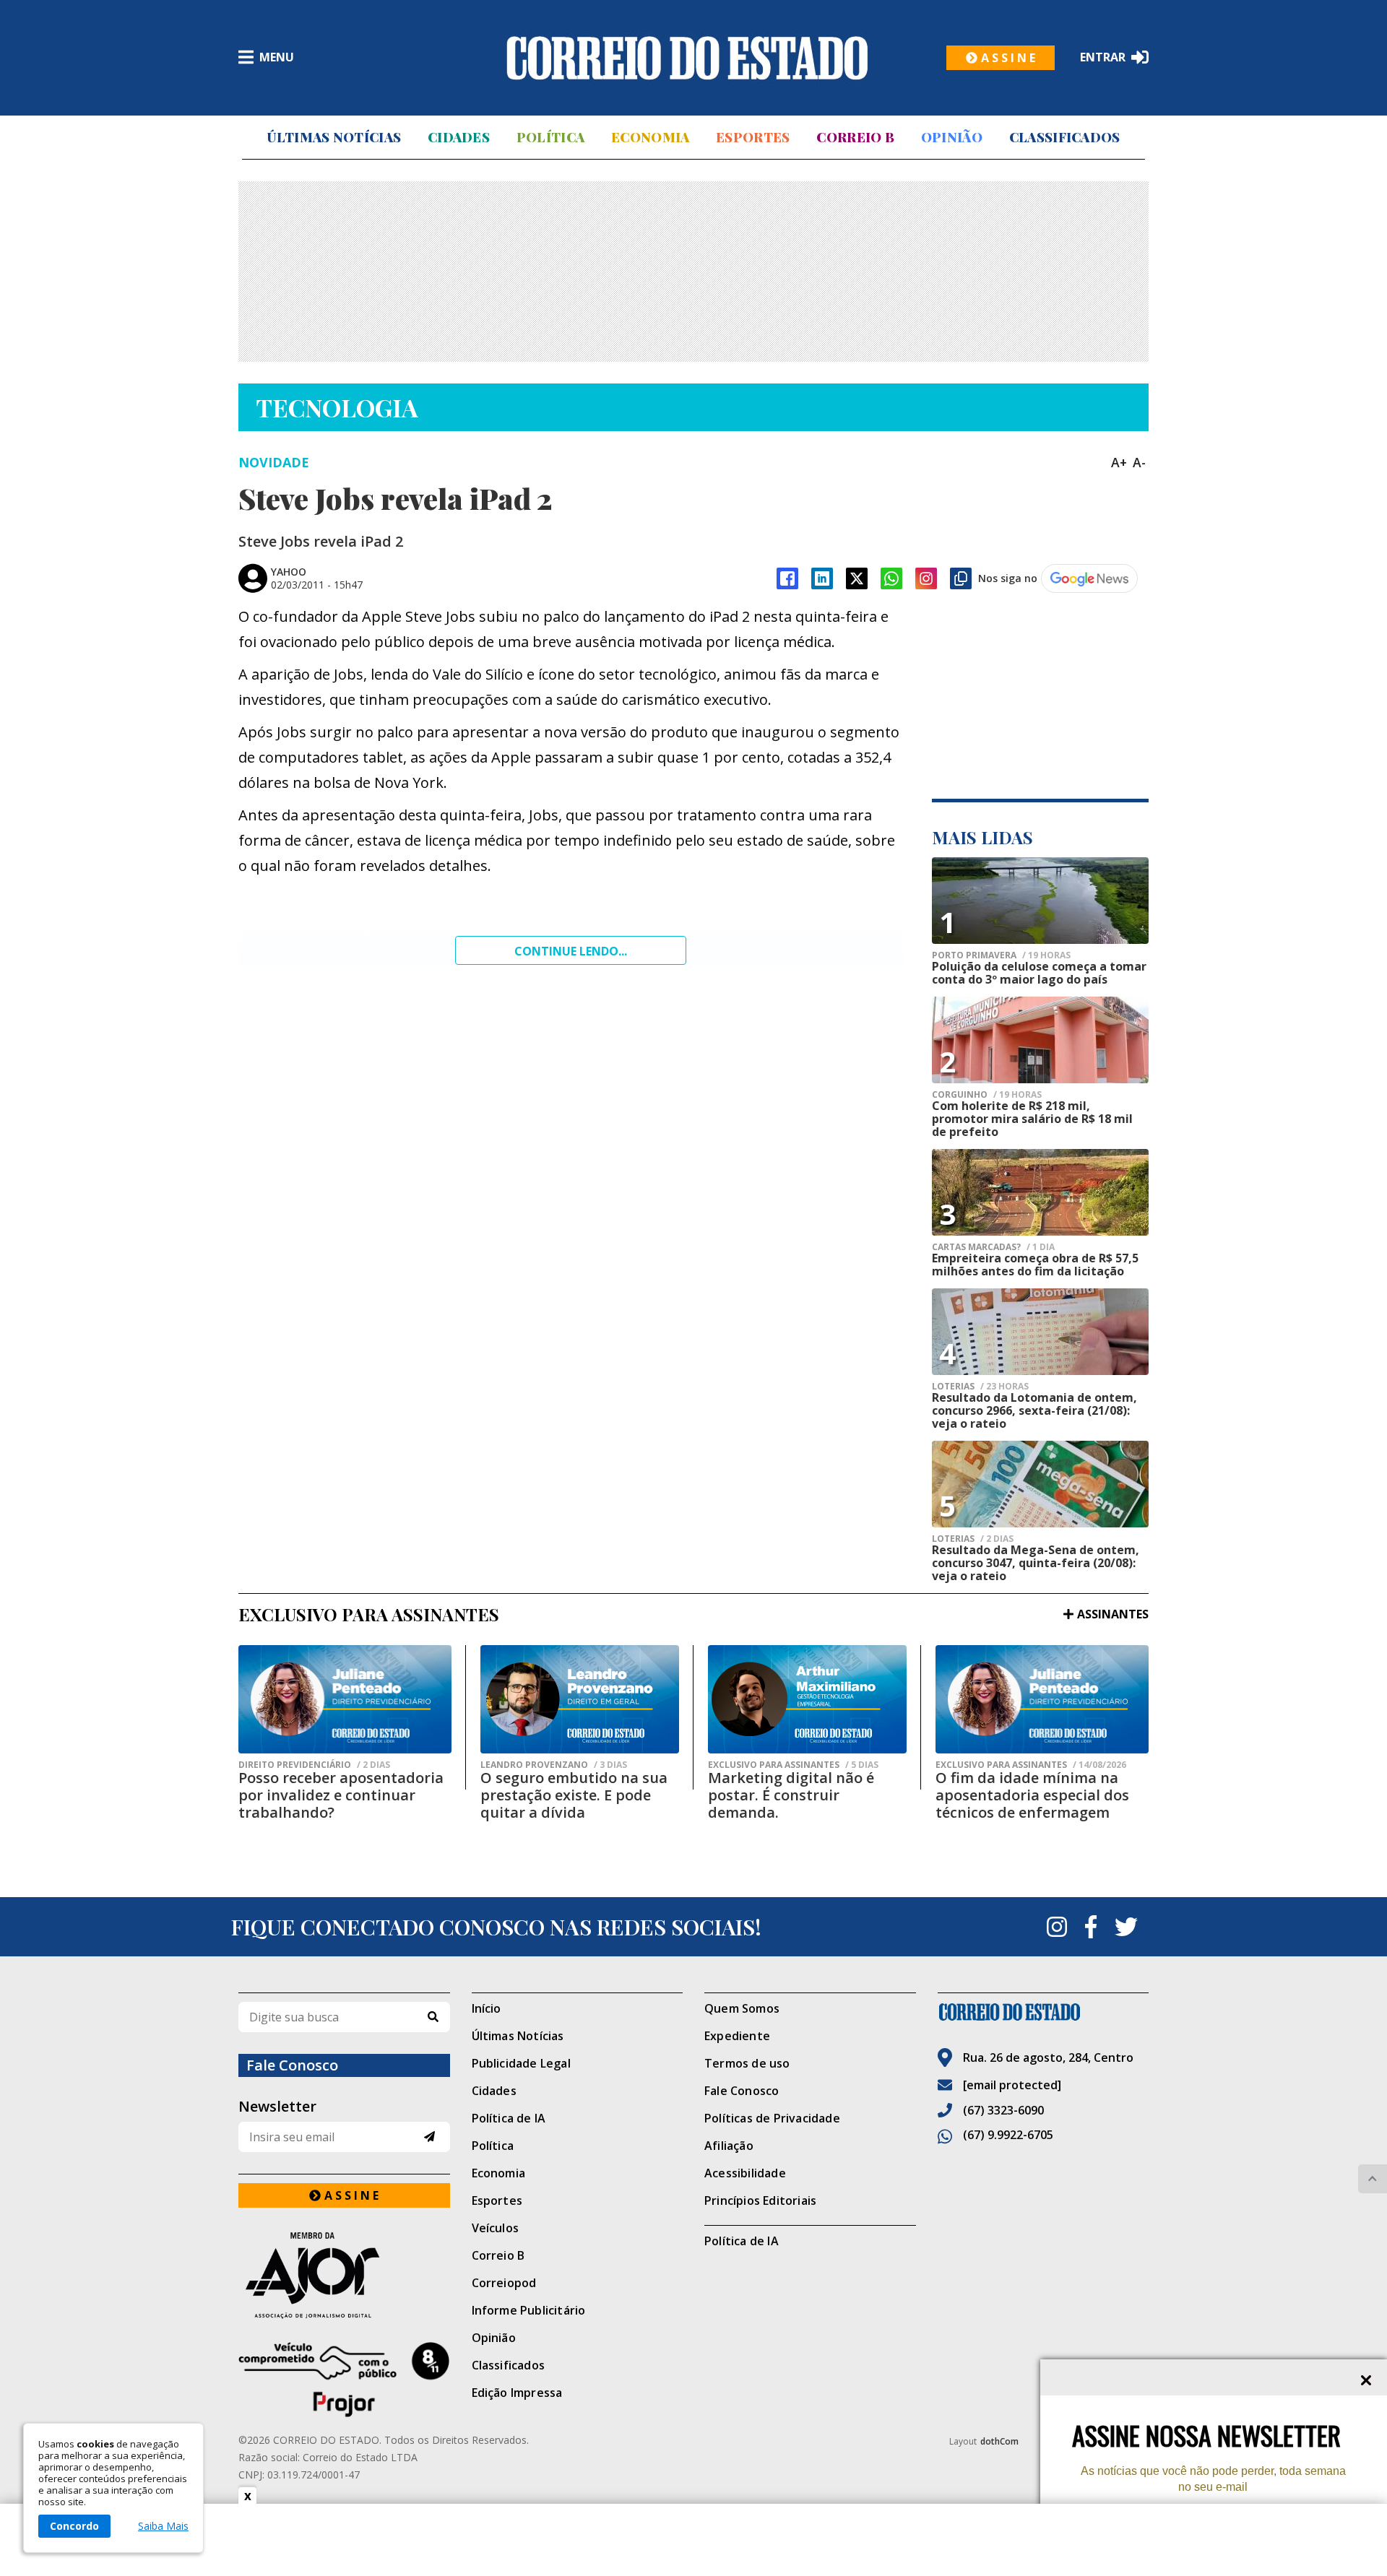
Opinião (952, 137)
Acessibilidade (745, 2173)
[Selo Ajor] (344, 2275)
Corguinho (987, 1095)
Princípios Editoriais (760, 2200)
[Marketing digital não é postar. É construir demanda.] (807, 1699)
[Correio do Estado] (1044, 2012)
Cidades (459, 137)
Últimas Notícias (334, 137)
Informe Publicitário (529, 2310)
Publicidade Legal (521, 2063)
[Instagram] (926, 578)
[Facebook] (787, 578)
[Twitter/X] (857, 578)
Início (487, 2008)
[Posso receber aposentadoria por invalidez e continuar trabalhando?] (345, 1699)
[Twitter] (1126, 1927)
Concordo (74, 2526)
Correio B (855, 137)
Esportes (753, 137)
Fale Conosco (742, 2091)
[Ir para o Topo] (1373, 2179)
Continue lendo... (571, 951)
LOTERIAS (980, 1387)
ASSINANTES (1113, 1614)
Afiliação (729, 2146)
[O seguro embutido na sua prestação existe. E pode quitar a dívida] (580, 1699)
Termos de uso (747, 2063)
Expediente (737, 2036)
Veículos (496, 2228)
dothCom (999, 2441)
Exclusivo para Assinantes (793, 1765)
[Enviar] (429, 2137)
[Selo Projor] (344, 2380)
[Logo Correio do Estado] (687, 58)
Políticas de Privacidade (772, 2118)
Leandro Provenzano (554, 1765)
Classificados (1065, 137)
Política (550, 137)
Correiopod (504, 2283)
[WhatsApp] (891, 578)
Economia (650, 137)
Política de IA (509, 2118)
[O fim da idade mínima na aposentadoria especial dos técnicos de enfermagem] (1042, 1699)
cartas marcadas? (993, 1247)
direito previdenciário (314, 1765)
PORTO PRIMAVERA (1001, 955)
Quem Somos (742, 2008)
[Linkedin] (822, 578)
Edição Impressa (517, 2393)
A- (1139, 462)
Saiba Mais (163, 2526)
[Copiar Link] (961, 578)
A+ (1119, 462)
